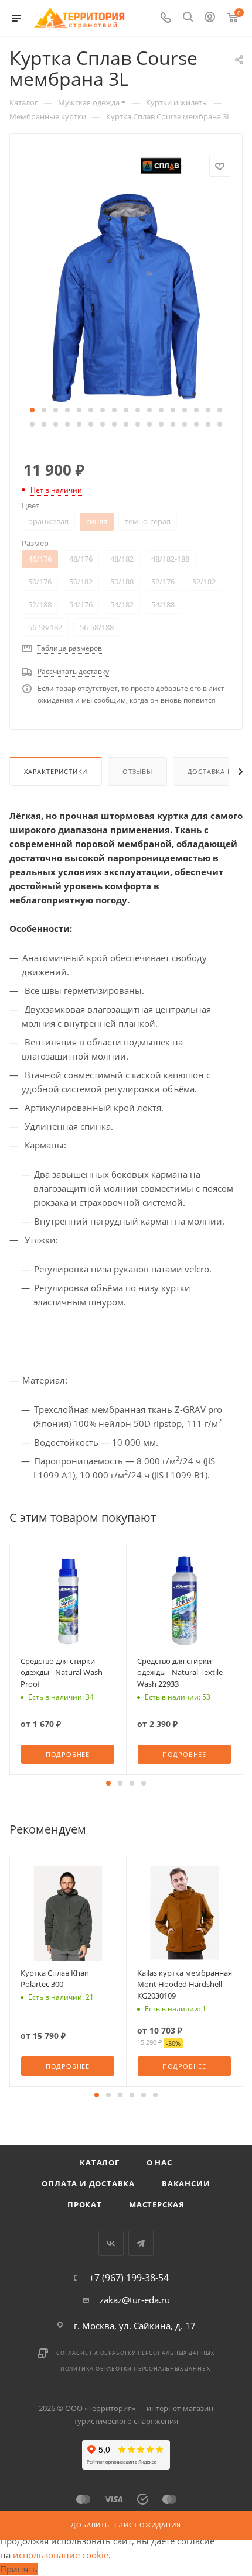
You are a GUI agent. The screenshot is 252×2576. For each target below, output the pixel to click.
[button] (32, 410)
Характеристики (56, 771)
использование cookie (61, 2555)
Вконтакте (111, 2243)
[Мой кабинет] (210, 18)
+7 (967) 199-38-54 (129, 2278)
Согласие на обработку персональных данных (135, 2353)
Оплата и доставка (88, 2183)
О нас (159, 2162)
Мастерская (157, 2204)
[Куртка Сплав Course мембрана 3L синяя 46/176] (126, 297)
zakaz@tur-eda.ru (135, 2300)
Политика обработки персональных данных (135, 2369)
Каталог (100, 2162)
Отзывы (137, 771)
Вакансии (186, 2183)
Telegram (141, 2243)
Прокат (85, 2204)
